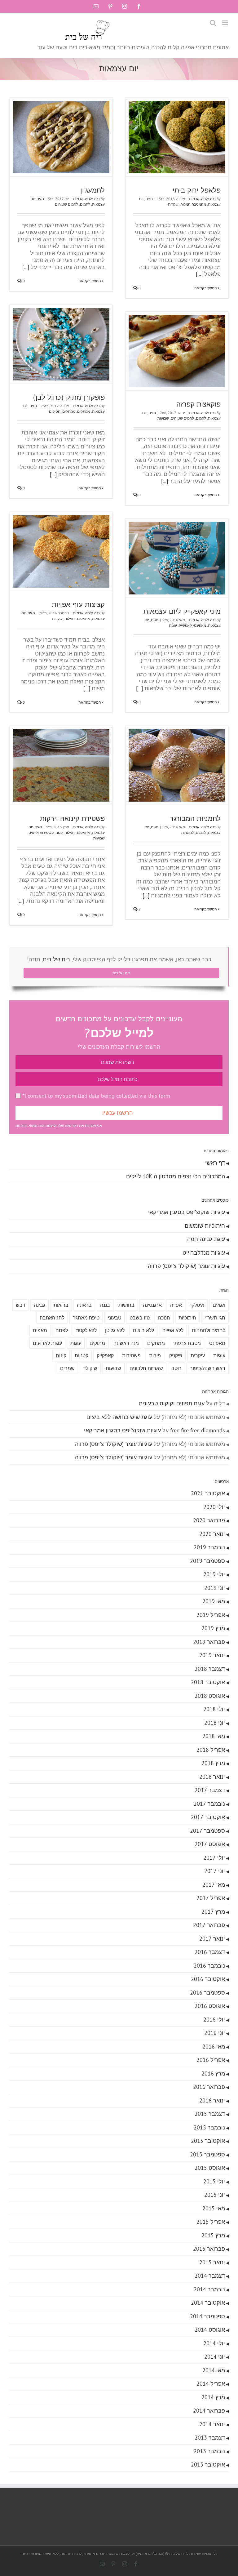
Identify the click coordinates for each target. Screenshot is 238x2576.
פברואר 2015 (209, 2249)
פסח (59, 832)
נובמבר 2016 (209, 1966)
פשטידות (131, 1355)
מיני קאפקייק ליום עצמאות (182, 611)
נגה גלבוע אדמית (202, 199)
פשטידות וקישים (41, 832)
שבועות (163, 418)
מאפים (40, 1330)
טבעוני (115, 1318)
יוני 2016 (215, 2033)
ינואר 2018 (212, 1777)
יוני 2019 (215, 1588)
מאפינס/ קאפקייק (192, 625)
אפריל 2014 (211, 2384)
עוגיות (219, 1355)
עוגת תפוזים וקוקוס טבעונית (172, 1403)
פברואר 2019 (209, 1642)
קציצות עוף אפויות (78, 605)
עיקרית (173, 204)
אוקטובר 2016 (208, 1979)
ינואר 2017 (212, 1939)
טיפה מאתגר (86, 1318)
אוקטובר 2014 (208, 2303)
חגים (149, 199)
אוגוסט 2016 (210, 2006)
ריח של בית (56, 959)
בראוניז (84, 1305)
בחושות (126, 1305)
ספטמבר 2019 (207, 1561)
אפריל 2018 (211, 1750)
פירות (155, 1355)
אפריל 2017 (211, 1898)
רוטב (176, 1368)
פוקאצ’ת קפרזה (198, 404)
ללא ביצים (143, 1330)
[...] (199, 274)
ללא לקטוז (86, 1330)
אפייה (176, 1305)
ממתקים (84, 411)
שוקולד (90, 1368)
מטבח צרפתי (187, 1343)
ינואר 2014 (212, 2424)
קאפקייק (105, 1355)
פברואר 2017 (209, 1925)
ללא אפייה (173, 1330)
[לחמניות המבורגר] (177, 765)
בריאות (61, 1305)
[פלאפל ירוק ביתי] (177, 137)
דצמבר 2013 (210, 2438)
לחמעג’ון (93, 190)
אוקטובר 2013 (208, 2465)
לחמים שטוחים (66, 204)
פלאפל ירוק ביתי (197, 190)
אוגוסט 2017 (210, 1844)
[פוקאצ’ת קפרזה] (177, 351)
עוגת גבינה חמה (206, 1239)
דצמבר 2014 (210, 2276)
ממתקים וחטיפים (62, 411)
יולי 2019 (214, 1574)
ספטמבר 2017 (207, 1831)
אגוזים (219, 1305)
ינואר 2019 (212, 1655)
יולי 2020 (214, 1507)
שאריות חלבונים (146, 1368)
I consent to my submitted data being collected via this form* (96, 1096)
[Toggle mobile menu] (225, 23)
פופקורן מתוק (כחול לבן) (69, 397)
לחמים (85, 204)
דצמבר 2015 (210, 2114)
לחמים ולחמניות (209, 1330)
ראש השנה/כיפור (208, 1368)
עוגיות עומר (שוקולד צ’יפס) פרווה (186, 1266)
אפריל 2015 (211, 2222)
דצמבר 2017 (210, 1790)
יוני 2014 (215, 2357)
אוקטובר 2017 (208, 1817)
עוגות (173, 625)
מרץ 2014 (213, 2397)
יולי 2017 (214, 1858)
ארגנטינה (152, 1305)
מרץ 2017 (213, 1912)
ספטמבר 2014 (207, 2316)
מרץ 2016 (213, 2073)
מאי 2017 (214, 1885)
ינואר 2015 (212, 2262)
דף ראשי (215, 1163)
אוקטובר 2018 (208, 1682)
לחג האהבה (52, 1318)
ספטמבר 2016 (207, 1993)
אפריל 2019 (211, 1615)
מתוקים (97, 1343)
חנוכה (164, 1318)
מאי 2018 (214, 1736)
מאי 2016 (214, 2047)
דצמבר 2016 (210, 1952)
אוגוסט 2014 (210, 2330)
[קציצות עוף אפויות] (61, 551)
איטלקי (197, 1305)
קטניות (82, 1355)
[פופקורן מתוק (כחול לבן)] (61, 344)
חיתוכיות (187, 1318)
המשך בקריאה (206, 288)
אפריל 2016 (211, 2060)
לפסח (62, 1330)
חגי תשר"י (215, 1318)
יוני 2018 (215, 1723)
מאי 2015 (214, 2208)
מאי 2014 (214, 2370)
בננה (105, 1305)
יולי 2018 (214, 1709)
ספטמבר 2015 (207, 2154)
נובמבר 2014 (209, 2289)
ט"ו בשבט (140, 1318)
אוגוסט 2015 (210, 2168)
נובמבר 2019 (209, 1547)
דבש (21, 1305)
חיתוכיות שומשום (205, 1226)
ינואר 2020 (212, 1534)
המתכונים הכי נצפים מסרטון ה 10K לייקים (176, 1176)
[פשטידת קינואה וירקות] (61, 765)
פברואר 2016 (209, 2087)
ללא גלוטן (115, 1330)
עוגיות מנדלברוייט (204, 1253)
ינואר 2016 (212, 2100)
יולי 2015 (214, 2181)
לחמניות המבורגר (195, 819)
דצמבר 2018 (210, 1669)
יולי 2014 (214, 2343)
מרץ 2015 (213, 2235)
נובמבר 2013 (209, 2451)
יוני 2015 (215, 2195)
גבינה (40, 1305)
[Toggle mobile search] (213, 23)
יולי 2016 (214, 2020)
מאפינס (217, 1343)
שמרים (67, 1368)
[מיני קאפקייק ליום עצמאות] (177, 558)
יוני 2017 (215, 1871)
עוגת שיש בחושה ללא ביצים (119, 1417)
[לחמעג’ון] (61, 137)
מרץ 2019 (213, 1628)
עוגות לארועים (47, 1343)
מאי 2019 (214, 1601)
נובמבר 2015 (209, 2127)
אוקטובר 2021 (208, 1493)
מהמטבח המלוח (193, 204)
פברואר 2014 (209, 2411)
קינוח (61, 1355)
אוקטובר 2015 (208, 2141)
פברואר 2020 (209, 1520)
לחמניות (188, 832)
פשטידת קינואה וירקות (72, 819)
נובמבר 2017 (209, 1804)
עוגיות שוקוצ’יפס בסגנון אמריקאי (187, 1212)
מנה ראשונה (126, 1343)
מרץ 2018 (213, 1763)
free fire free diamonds (198, 1430)
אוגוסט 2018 (210, 1696)
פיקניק (176, 1355)
